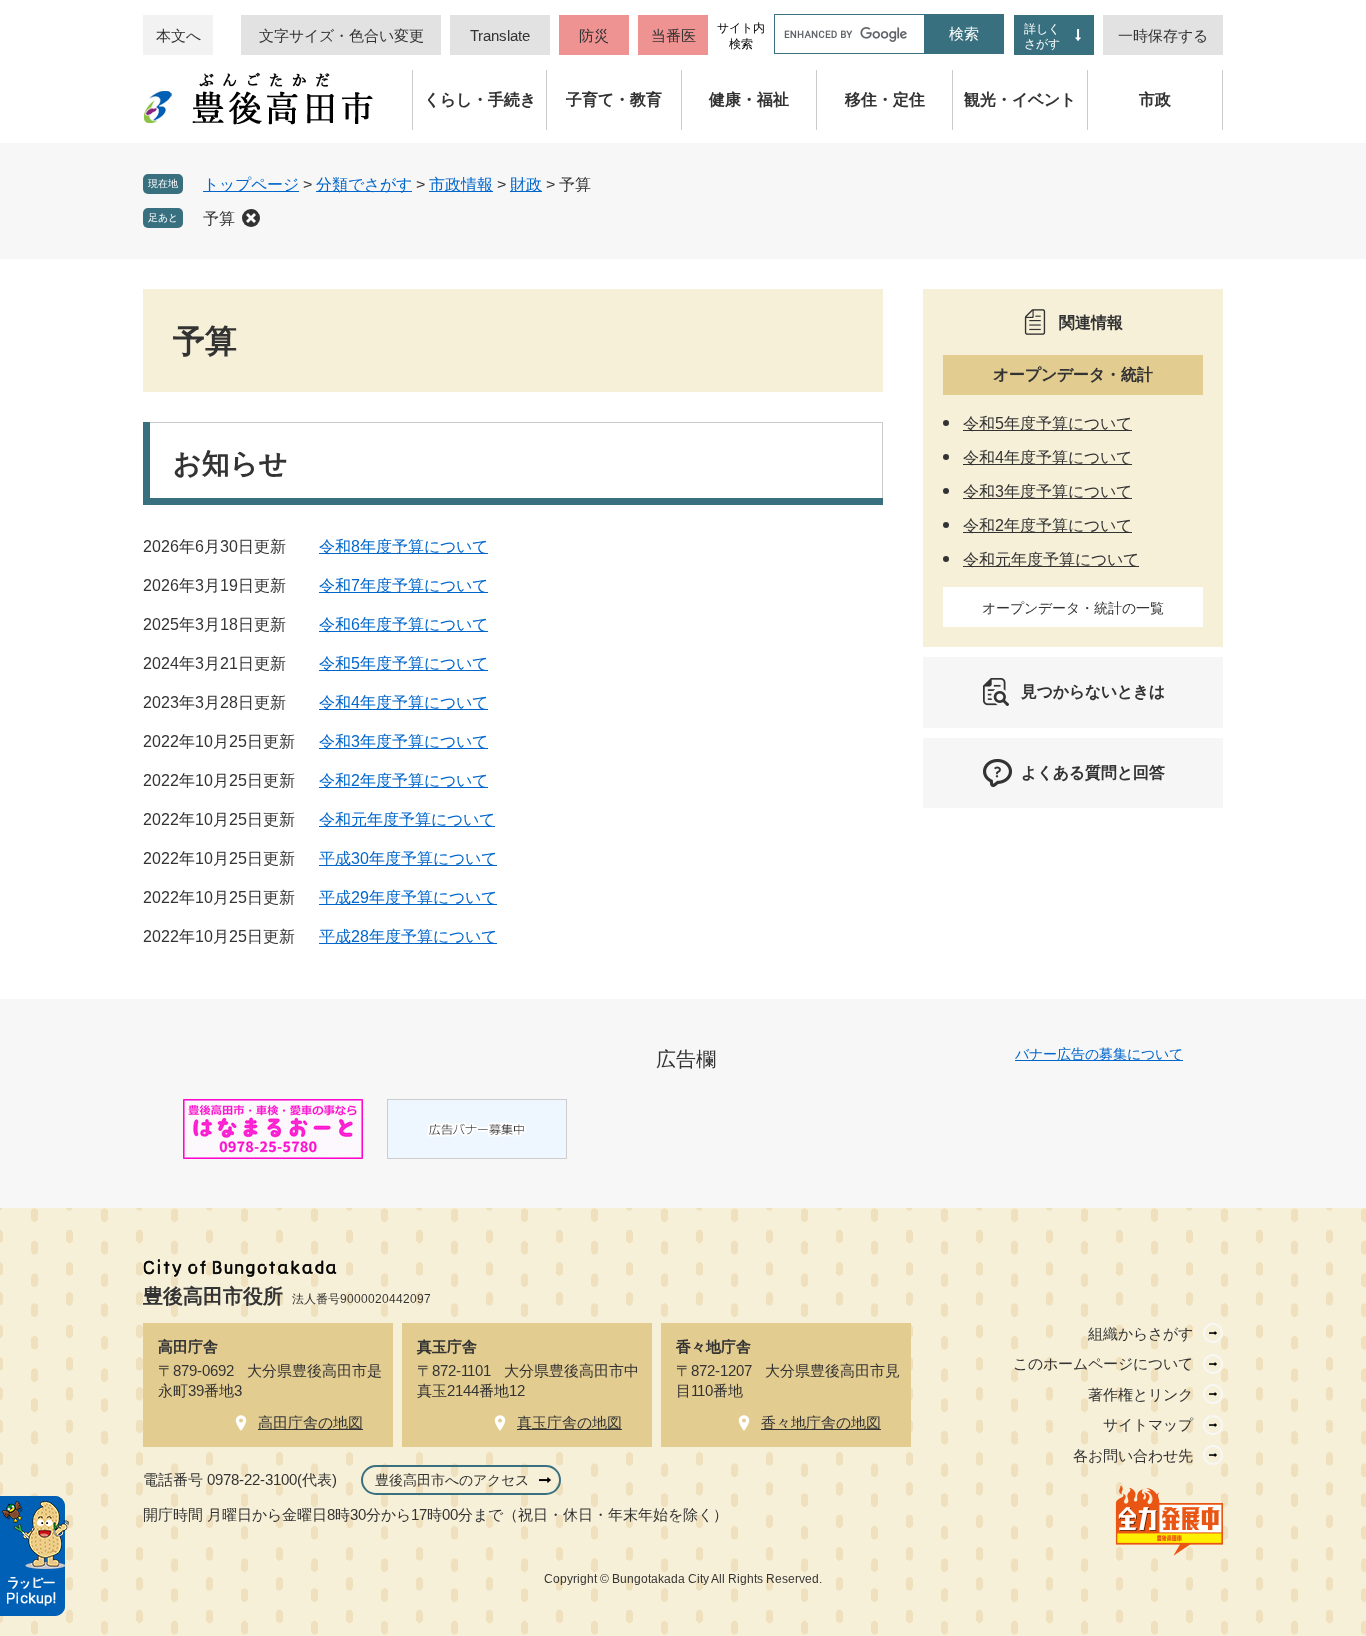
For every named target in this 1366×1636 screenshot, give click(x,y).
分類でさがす (364, 184)
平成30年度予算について (408, 858)
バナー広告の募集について (1099, 1054)
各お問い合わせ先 (1133, 1455)
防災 (594, 35)
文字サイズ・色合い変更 (341, 35)
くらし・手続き (480, 99)
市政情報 (461, 184)
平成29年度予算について (408, 897)
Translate (500, 35)
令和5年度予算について (403, 663)
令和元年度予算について (407, 819)
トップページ (251, 184)
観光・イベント (1020, 99)
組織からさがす (1140, 1333)
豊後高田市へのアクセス (452, 1480)
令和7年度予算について (403, 585)
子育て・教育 (614, 99)
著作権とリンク (1140, 1394)
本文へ (178, 35)
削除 (251, 218)
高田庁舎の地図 (310, 1422)
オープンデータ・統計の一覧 (1073, 608)
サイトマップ (1148, 1424)
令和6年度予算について (403, 624)
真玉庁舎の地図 (569, 1422)
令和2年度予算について (403, 780)
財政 (526, 184)
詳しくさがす (1042, 36)
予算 (219, 218)
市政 (1155, 99)
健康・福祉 (749, 99)
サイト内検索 (741, 36)
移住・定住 (885, 99)
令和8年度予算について (403, 546)
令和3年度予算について (403, 741)
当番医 (673, 35)
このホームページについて (1103, 1363)
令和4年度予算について (403, 702)
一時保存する (1163, 35)
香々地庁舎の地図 (821, 1422)
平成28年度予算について (408, 936)
